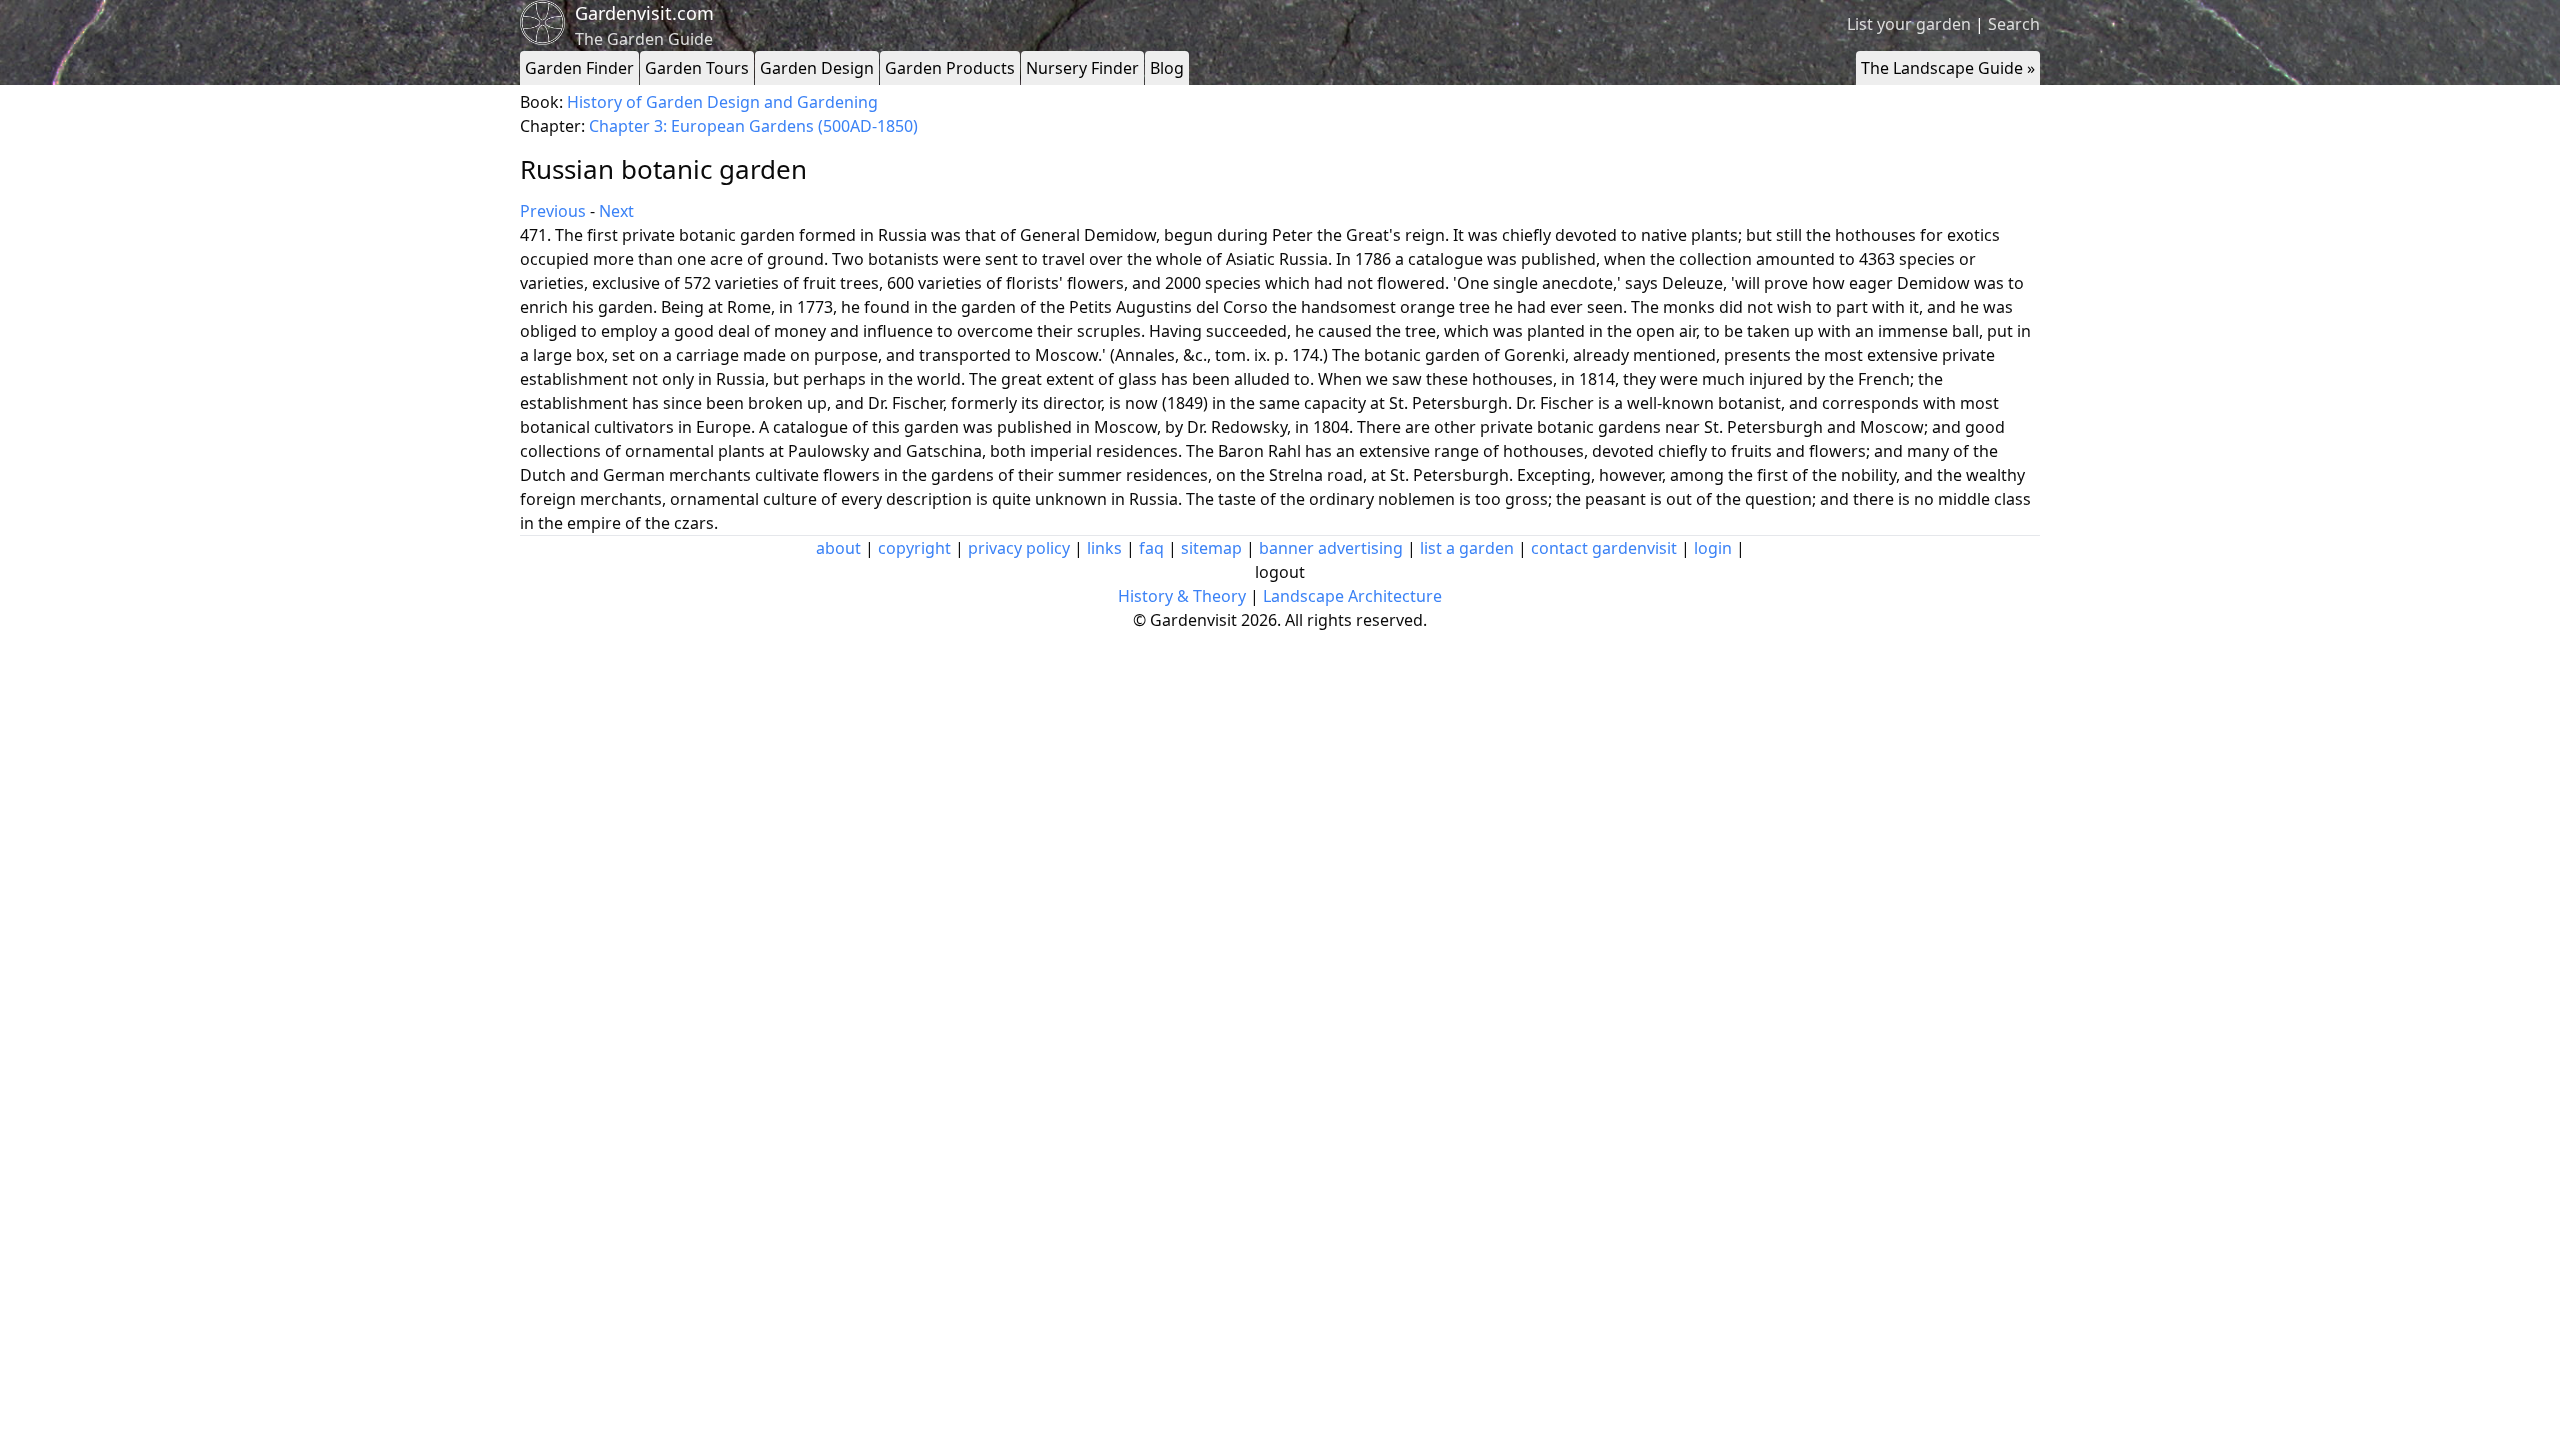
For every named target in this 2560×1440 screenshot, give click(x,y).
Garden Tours (697, 68)
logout (1280, 572)
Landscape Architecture (1352, 596)
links (1104, 548)
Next (616, 211)
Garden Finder (579, 68)
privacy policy (1019, 548)
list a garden (1467, 548)
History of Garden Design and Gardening (722, 102)
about (838, 548)
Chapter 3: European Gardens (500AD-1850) (753, 126)
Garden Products (950, 68)
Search (2014, 24)
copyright (914, 548)
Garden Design (817, 68)
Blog (1167, 68)
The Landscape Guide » (1948, 68)
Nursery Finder (1082, 68)
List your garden (1909, 24)
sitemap (1211, 548)
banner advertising (1331, 548)
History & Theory (1182, 596)
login (1713, 548)
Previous (553, 211)
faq (1151, 548)
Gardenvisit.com (644, 13)
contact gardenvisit (1604, 548)
